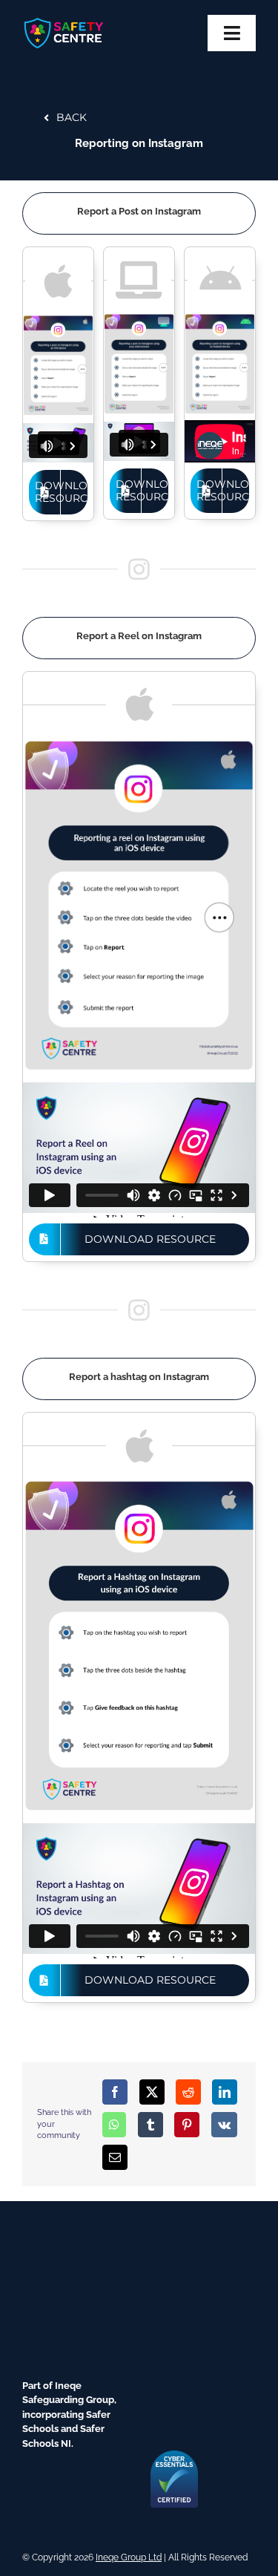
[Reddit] (188, 2092)
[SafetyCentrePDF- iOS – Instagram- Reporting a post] (58, 320)
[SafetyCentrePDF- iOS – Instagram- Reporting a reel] (139, 743)
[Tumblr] (150, 2125)
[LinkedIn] (225, 2092)
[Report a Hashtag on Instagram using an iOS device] (139, 1484)
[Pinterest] (187, 2125)
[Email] (115, 2157)
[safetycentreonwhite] (64, 21)
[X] (152, 2092)
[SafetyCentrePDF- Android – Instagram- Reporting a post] (220, 318)
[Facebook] (115, 2092)
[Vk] (224, 2125)
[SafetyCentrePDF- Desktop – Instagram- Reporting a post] (139, 318)
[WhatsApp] (114, 2125)
